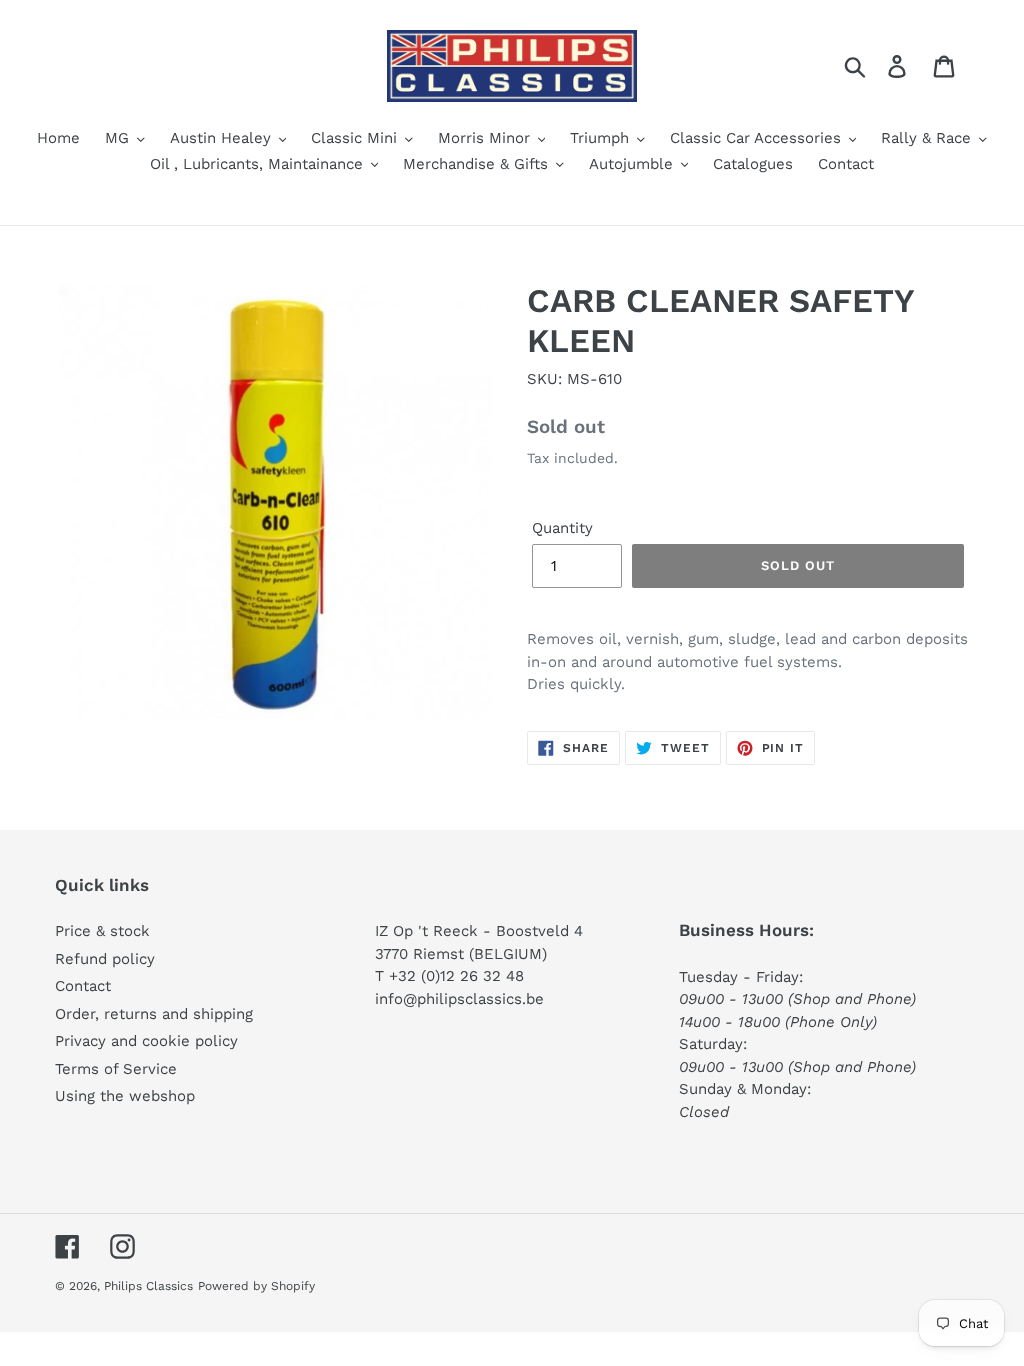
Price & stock (102, 931)
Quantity (562, 528)
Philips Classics (148, 1286)
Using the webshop (125, 1096)
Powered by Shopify (256, 1286)
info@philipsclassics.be (459, 999)
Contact (83, 986)
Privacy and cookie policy (146, 1041)
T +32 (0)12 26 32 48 (449, 976)
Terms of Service (116, 1069)
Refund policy (105, 959)
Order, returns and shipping (154, 1014)
